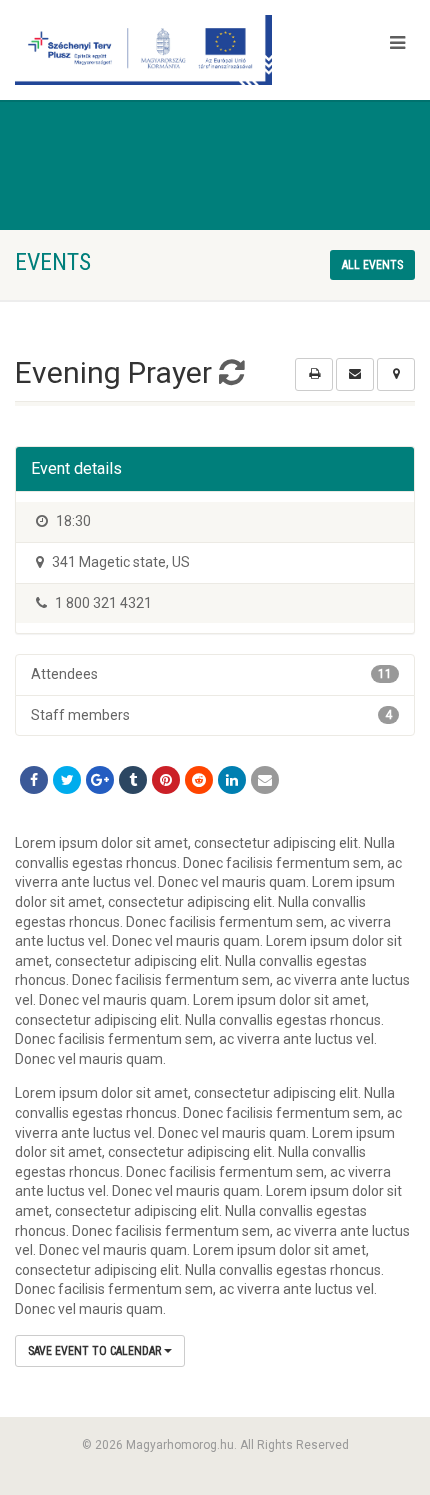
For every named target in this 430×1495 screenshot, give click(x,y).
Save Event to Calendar (96, 1351)
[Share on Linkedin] (232, 780)
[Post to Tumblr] (133, 780)
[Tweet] (67, 780)
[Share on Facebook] (34, 780)
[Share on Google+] (100, 780)
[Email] (265, 780)
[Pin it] (166, 780)
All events (372, 265)
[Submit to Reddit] (199, 780)
